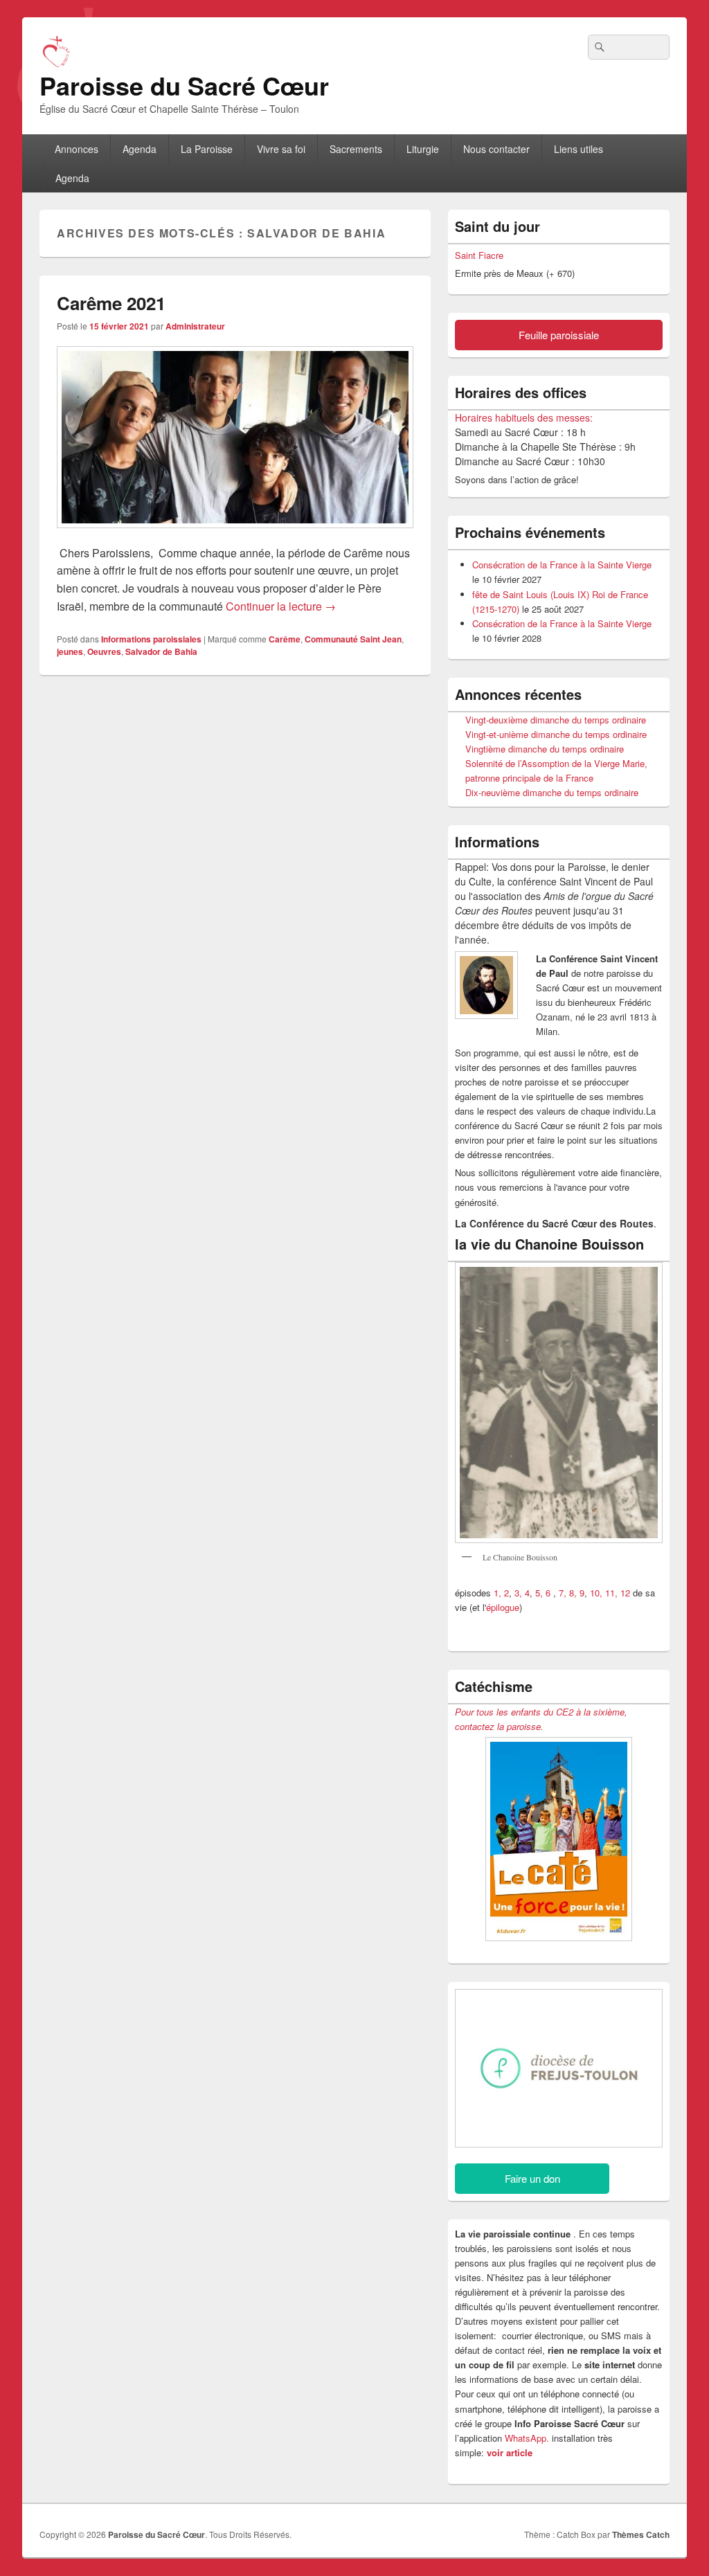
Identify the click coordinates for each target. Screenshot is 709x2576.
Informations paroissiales (151, 639)
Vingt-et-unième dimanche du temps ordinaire (556, 734)
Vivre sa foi (281, 149)
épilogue (503, 1607)
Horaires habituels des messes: (524, 417)
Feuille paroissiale (559, 335)
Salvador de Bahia (161, 651)
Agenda (140, 149)
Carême (285, 639)
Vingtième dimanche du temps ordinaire (545, 749)
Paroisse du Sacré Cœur (184, 85)
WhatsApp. (527, 2438)
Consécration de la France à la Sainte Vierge (562, 565)
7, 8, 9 (572, 1593)
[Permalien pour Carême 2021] (235, 535)
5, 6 (544, 1593)
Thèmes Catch (641, 2534)
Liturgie (423, 149)
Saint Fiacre (479, 255)
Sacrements (356, 149)
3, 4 (522, 1593)
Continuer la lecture (281, 606)
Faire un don (532, 2178)
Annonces (77, 149)
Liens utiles (578, 149)
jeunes (70, 651)
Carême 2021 (111, 303)
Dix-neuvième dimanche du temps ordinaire (552, 792)
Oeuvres (104, 651)
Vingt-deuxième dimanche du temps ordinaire (556, 720)
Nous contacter (496, 149)
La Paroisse (207, 149)
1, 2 (501, 1593)
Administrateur (195, 326)
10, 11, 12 (610, 1593)
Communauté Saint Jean (353, 639)
